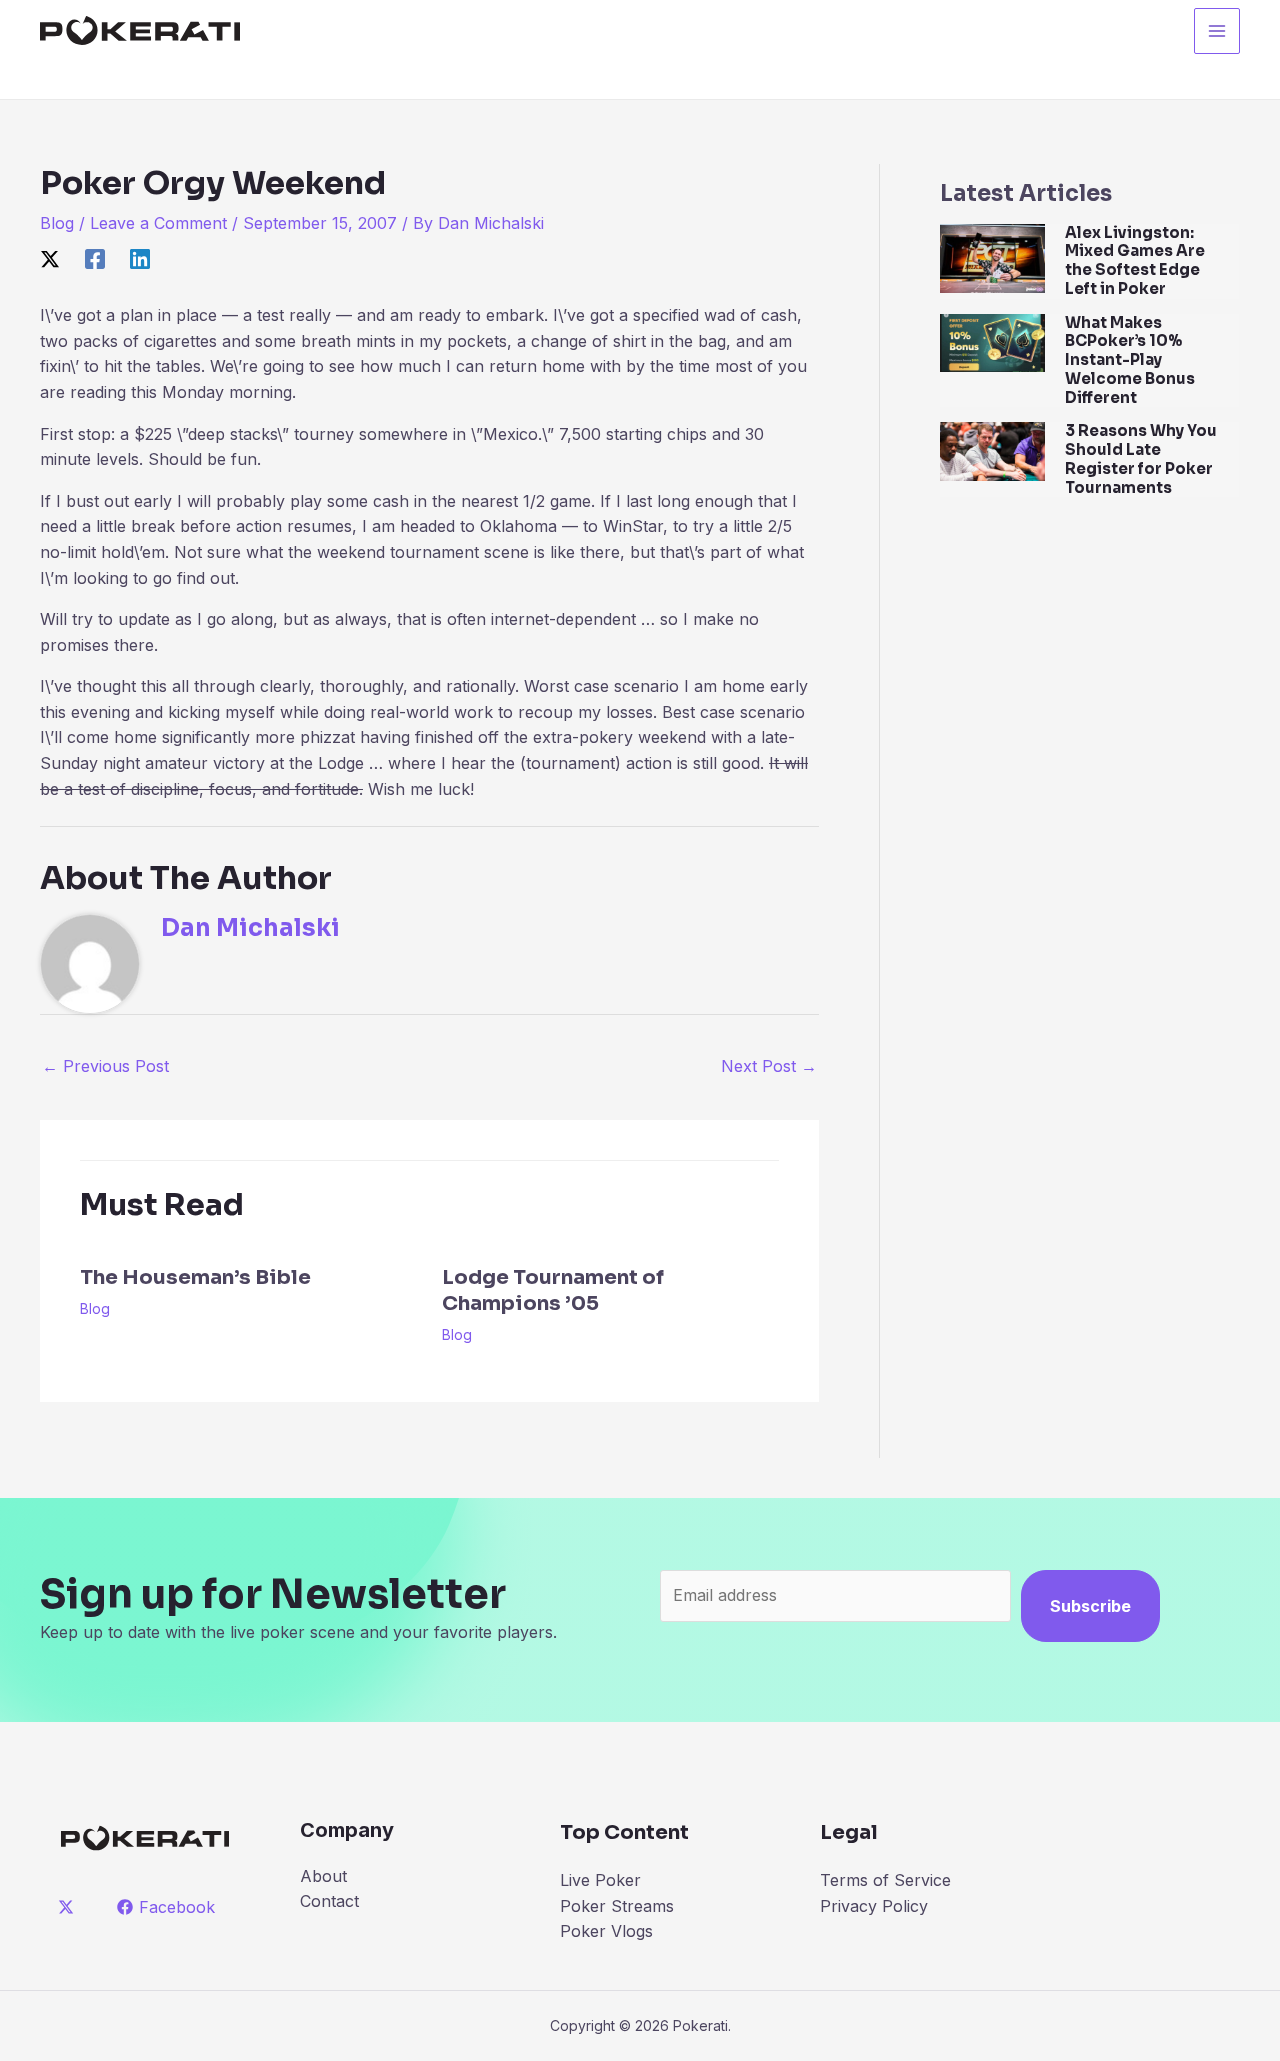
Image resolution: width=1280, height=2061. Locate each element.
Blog (57, 223)
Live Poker (600, 1880)
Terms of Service (885, 1880)
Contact (329, 1901)
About (323, 1876)
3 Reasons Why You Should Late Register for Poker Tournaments (1141, 458)
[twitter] (69, 1907)
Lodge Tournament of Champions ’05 (553, 1290)
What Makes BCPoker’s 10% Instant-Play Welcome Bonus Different (1130, 360)
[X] (50, 259)
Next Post (769, 1066)
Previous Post (105, 1066)
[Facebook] (95, 259)
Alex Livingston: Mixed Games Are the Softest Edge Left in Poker (1135, 260)
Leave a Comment (158, 223)
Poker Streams (617, 1906)
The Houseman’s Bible (195, 1277)
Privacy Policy (874, 1906)
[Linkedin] (140, 259)
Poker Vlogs (606, 1931)
